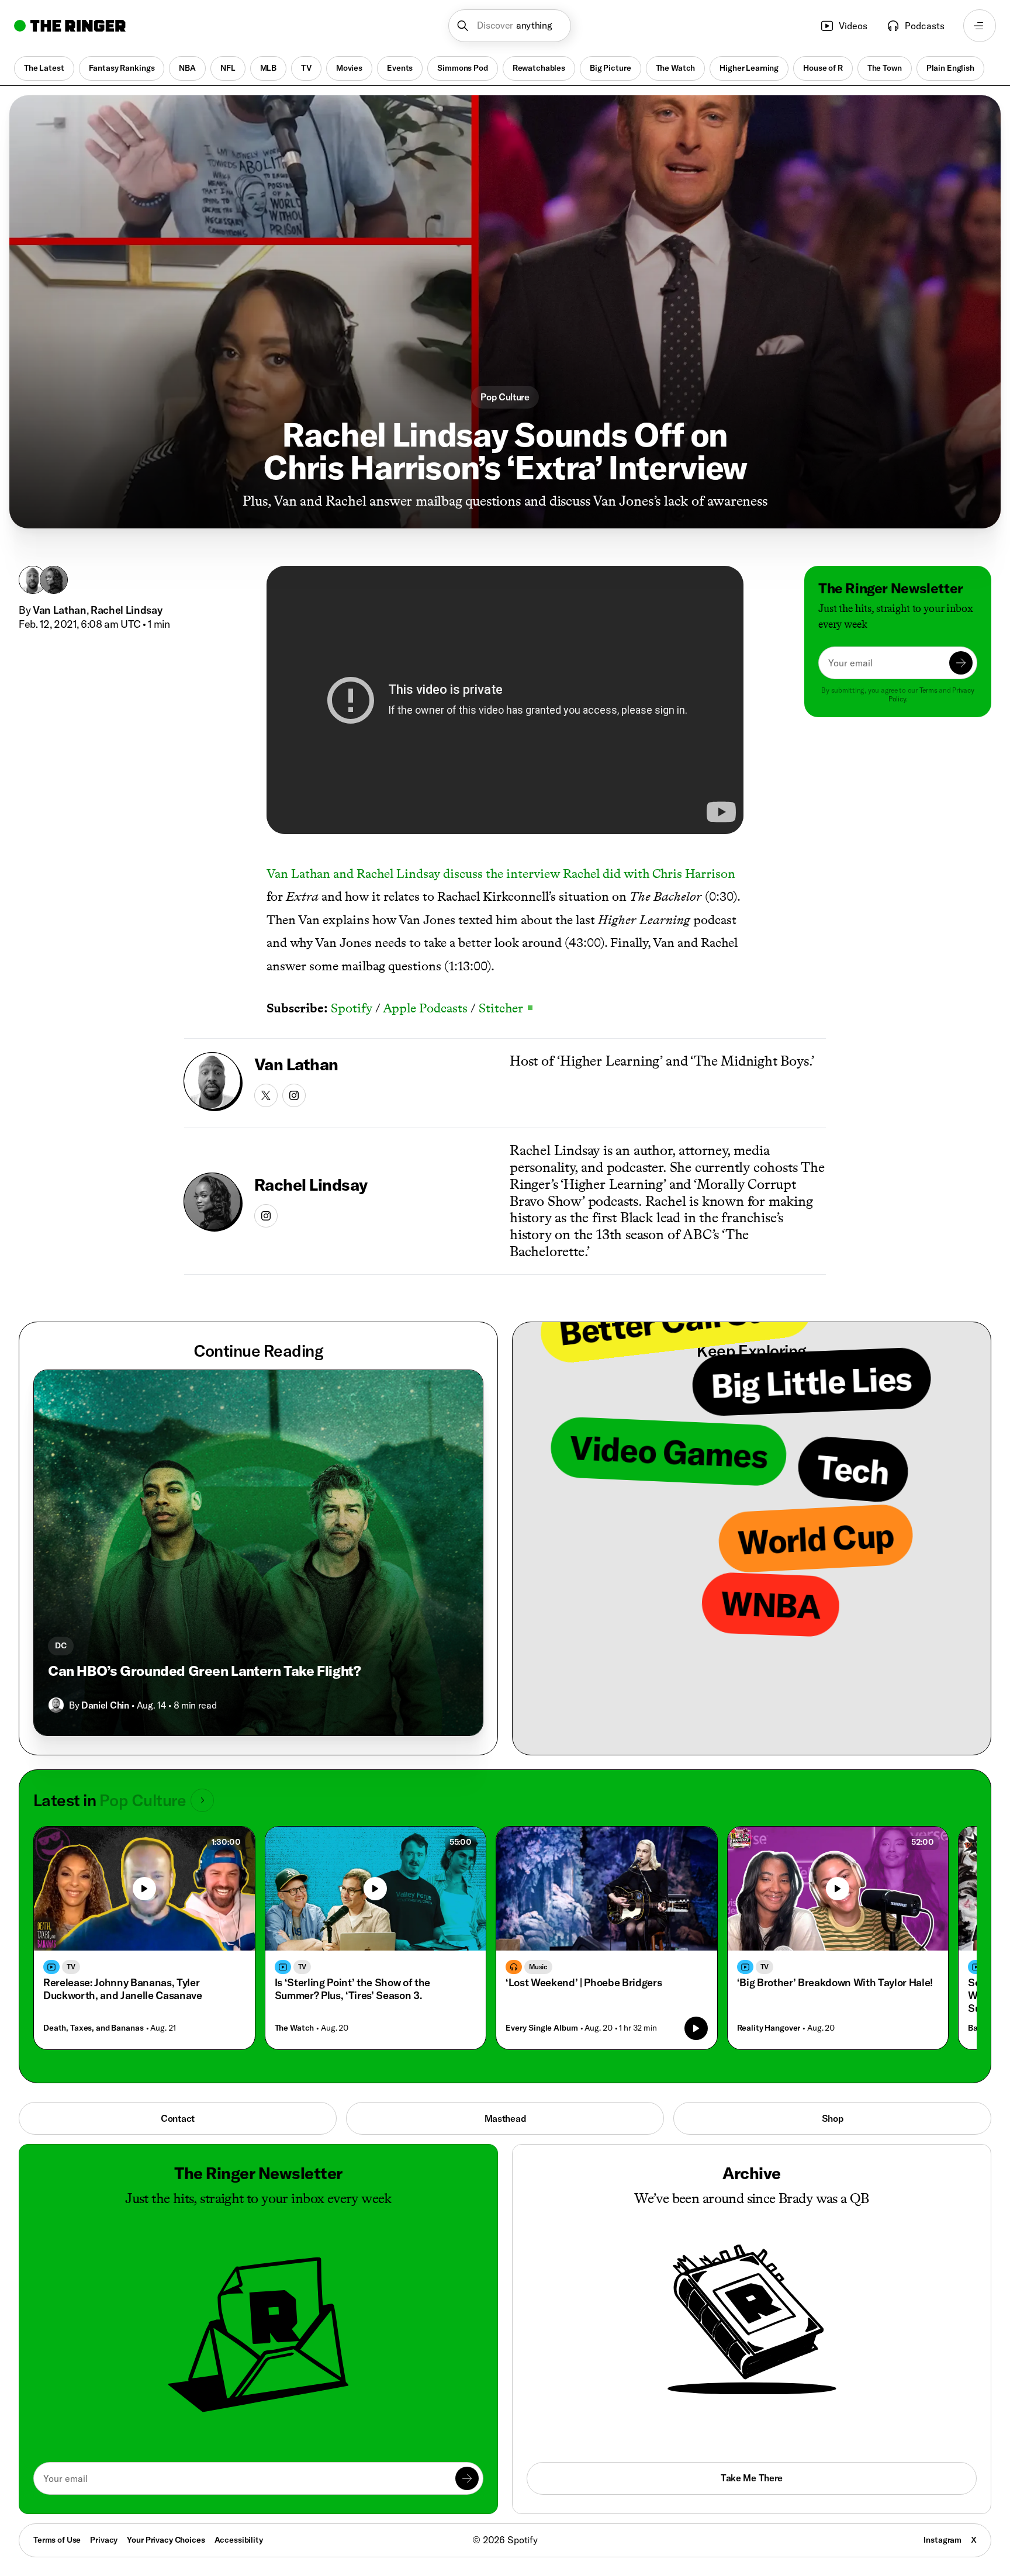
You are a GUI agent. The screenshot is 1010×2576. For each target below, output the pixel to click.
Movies (349, 68)
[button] (510, 26)
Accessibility (239, 2540)
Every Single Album (542, 2028)
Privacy (104, 2540)
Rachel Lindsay (126, 610)
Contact (178, 2118)
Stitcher (506, 1008)
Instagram (942, 2540)
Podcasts (925, 26)
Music (538, 1967)
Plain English (950, 68)
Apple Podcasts (425, 1008)
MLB (269, 68)
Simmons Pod (462, 68)
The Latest (44, 68)
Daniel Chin (105, 1705)
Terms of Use (57, 2540)
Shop (833, 2118)
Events (400, 68)
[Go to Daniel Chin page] (56, 1705)
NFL (228, 68)
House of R (823, 68)
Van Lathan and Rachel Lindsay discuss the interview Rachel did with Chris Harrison (501, 874)
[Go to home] (70, 26)
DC (61, 1645)
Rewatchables (539, 68)
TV (306, 68)
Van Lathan (60, 610)
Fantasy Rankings (122, 68)
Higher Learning (749, 68)
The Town (885, 68)
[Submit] (961, 663)
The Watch (676, 68)
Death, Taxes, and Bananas (94, 2028)
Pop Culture (505, 397)
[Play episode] (696, 2028)
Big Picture (610, 68)
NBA (187, 68)
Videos (853, 26)
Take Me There (752, 2478)
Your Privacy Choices (166, 2540)
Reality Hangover (769, 2028)
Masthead (505, 2118)
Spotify (352, 1008)
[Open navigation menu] (980, 26)
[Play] (144, 1889)
